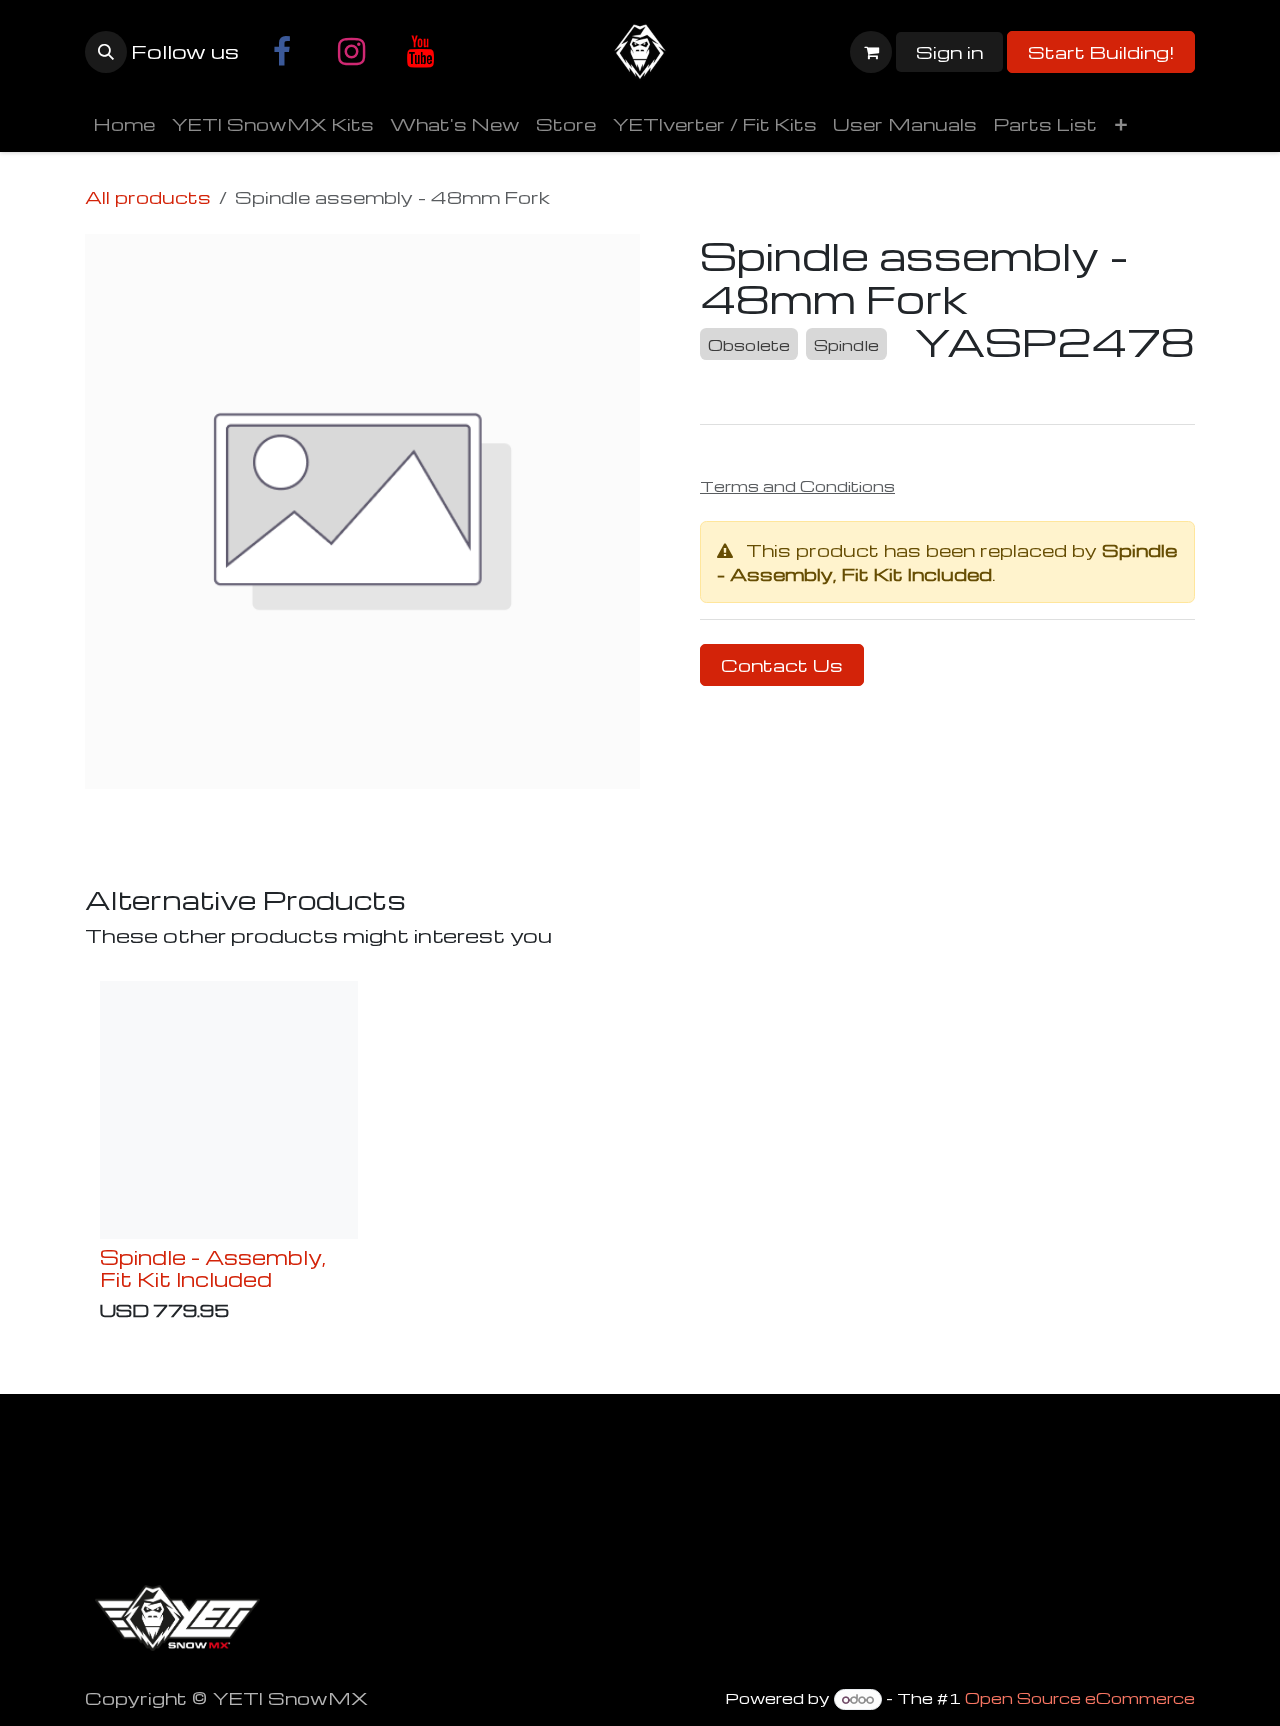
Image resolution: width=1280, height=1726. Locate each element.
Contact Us (782, 664)
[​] (282, 52)
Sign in (949, 51)
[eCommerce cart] (871, 52)
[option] (640, 1155)
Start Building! (1101, 51)
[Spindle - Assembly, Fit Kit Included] (229, 1110)
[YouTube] (420, 52)
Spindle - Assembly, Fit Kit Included (947, 561)
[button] (106, 52)
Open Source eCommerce (1080, 1698)
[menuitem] (124, 124)
